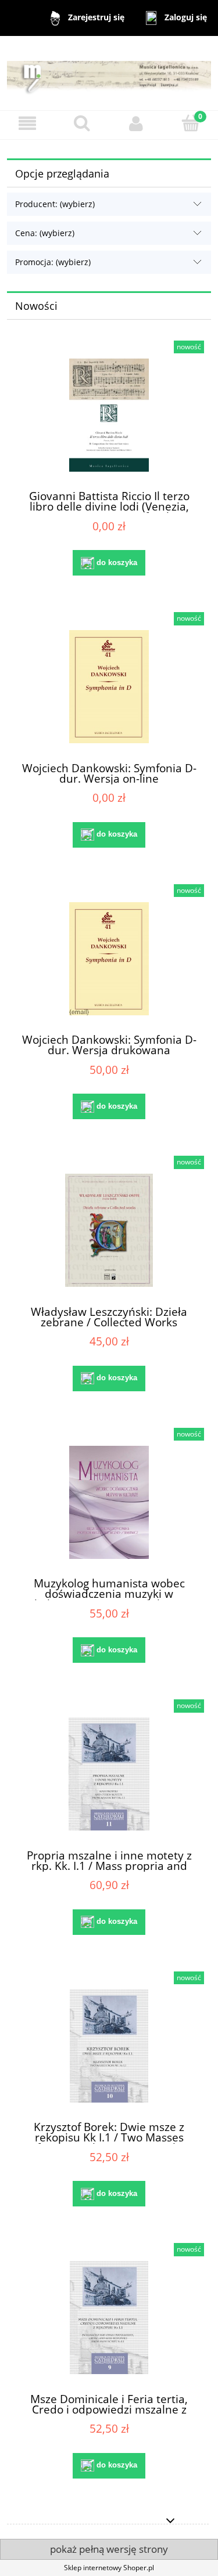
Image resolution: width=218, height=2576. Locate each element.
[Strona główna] (109, 73)
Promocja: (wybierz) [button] (53, 262)
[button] (27, 123)
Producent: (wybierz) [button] (55, 204)
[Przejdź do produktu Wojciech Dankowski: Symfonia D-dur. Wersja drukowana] (109, 959)
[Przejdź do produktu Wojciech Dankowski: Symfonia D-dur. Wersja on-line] (109, 687)
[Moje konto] (137, 123)
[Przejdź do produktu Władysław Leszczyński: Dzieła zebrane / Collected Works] (109, 1230)
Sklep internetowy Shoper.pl (109, 2568)
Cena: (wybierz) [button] (45, 233)
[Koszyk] (191, 123)
